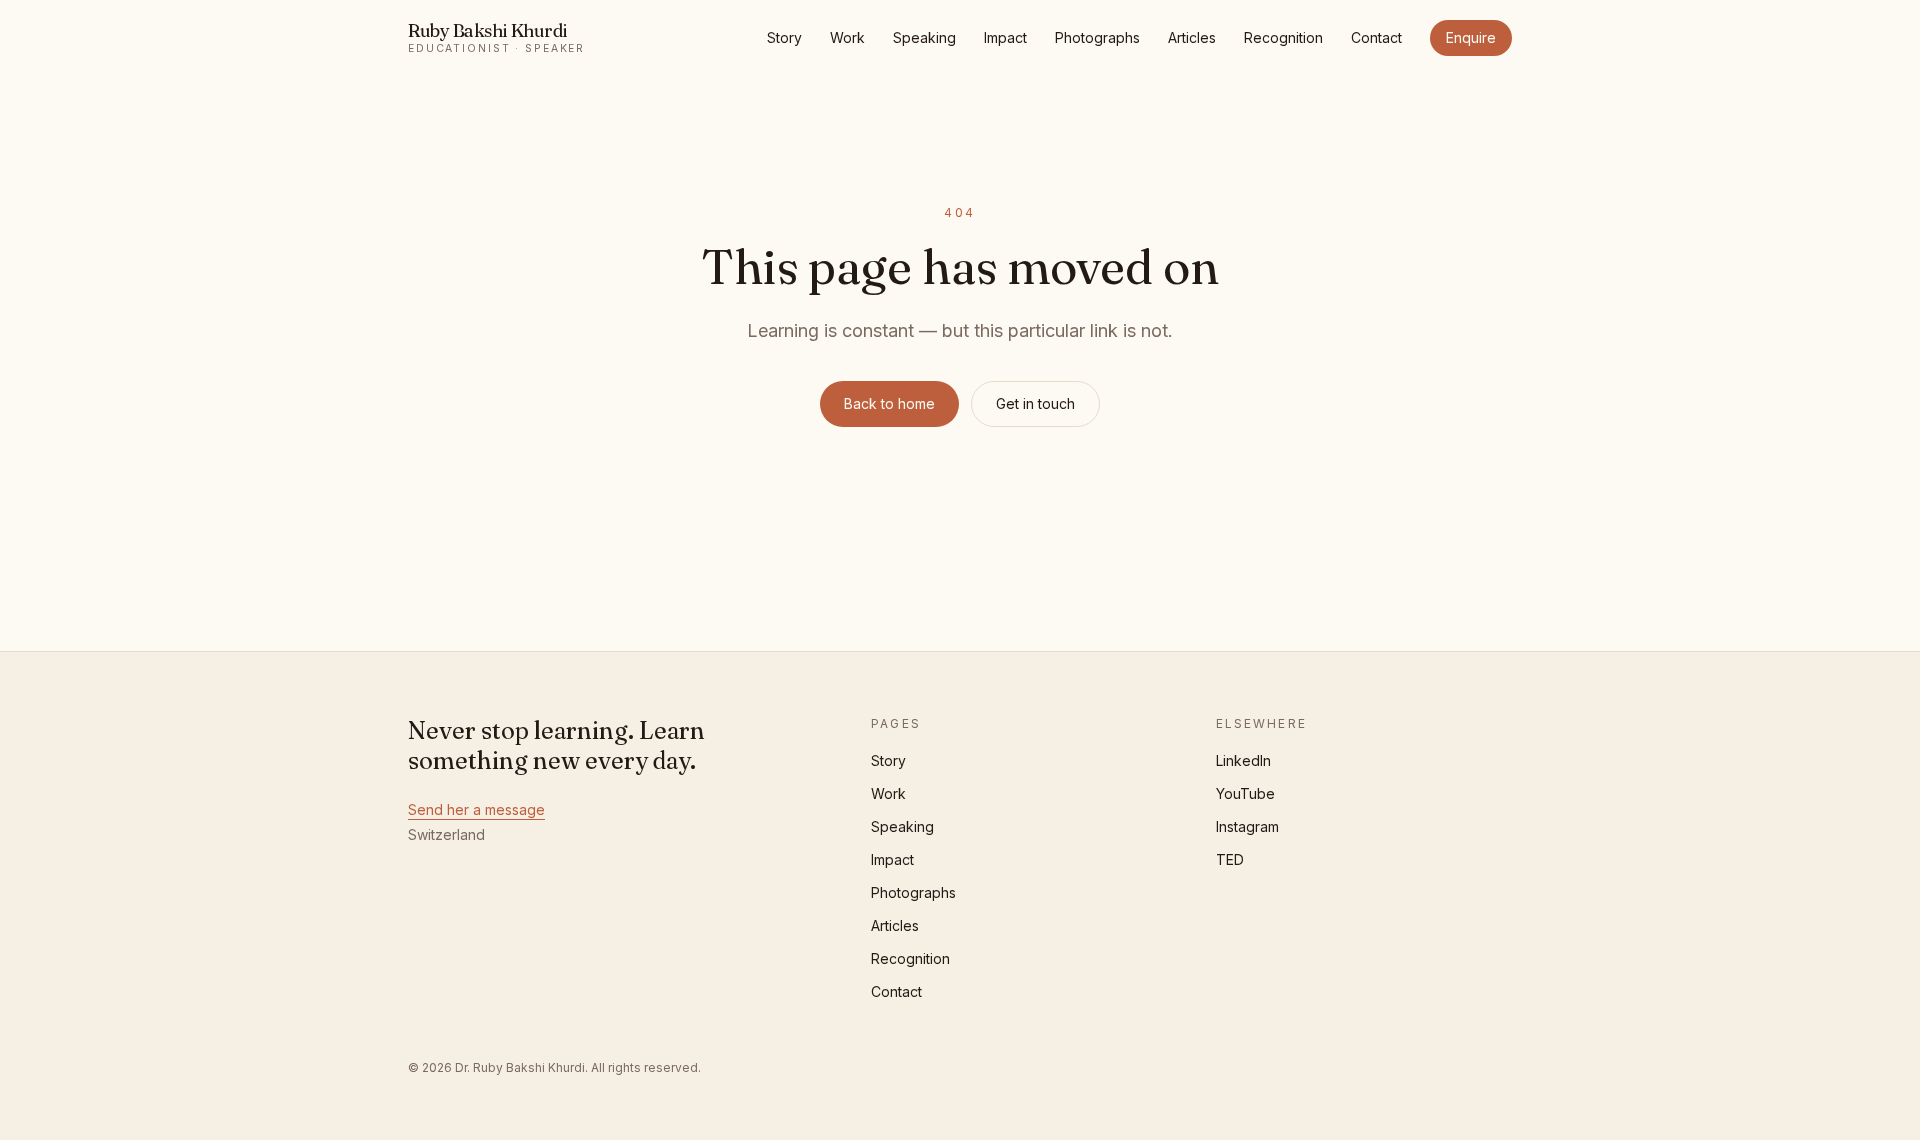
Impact (1005, 37)
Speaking (924, 37)
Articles (1192, 37)
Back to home (889, 403)
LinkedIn (1243, 760)
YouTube (1245, 793)
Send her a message (476, 809)
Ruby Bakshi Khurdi (496, 38)
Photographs (1097, 37)
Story (784, 37)
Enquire (1471, 37)
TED (1230, 859)
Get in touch (1035, 403)
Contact (1376, 37)
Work (847, 37)
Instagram (1247, 826)
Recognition (1283, 37)
